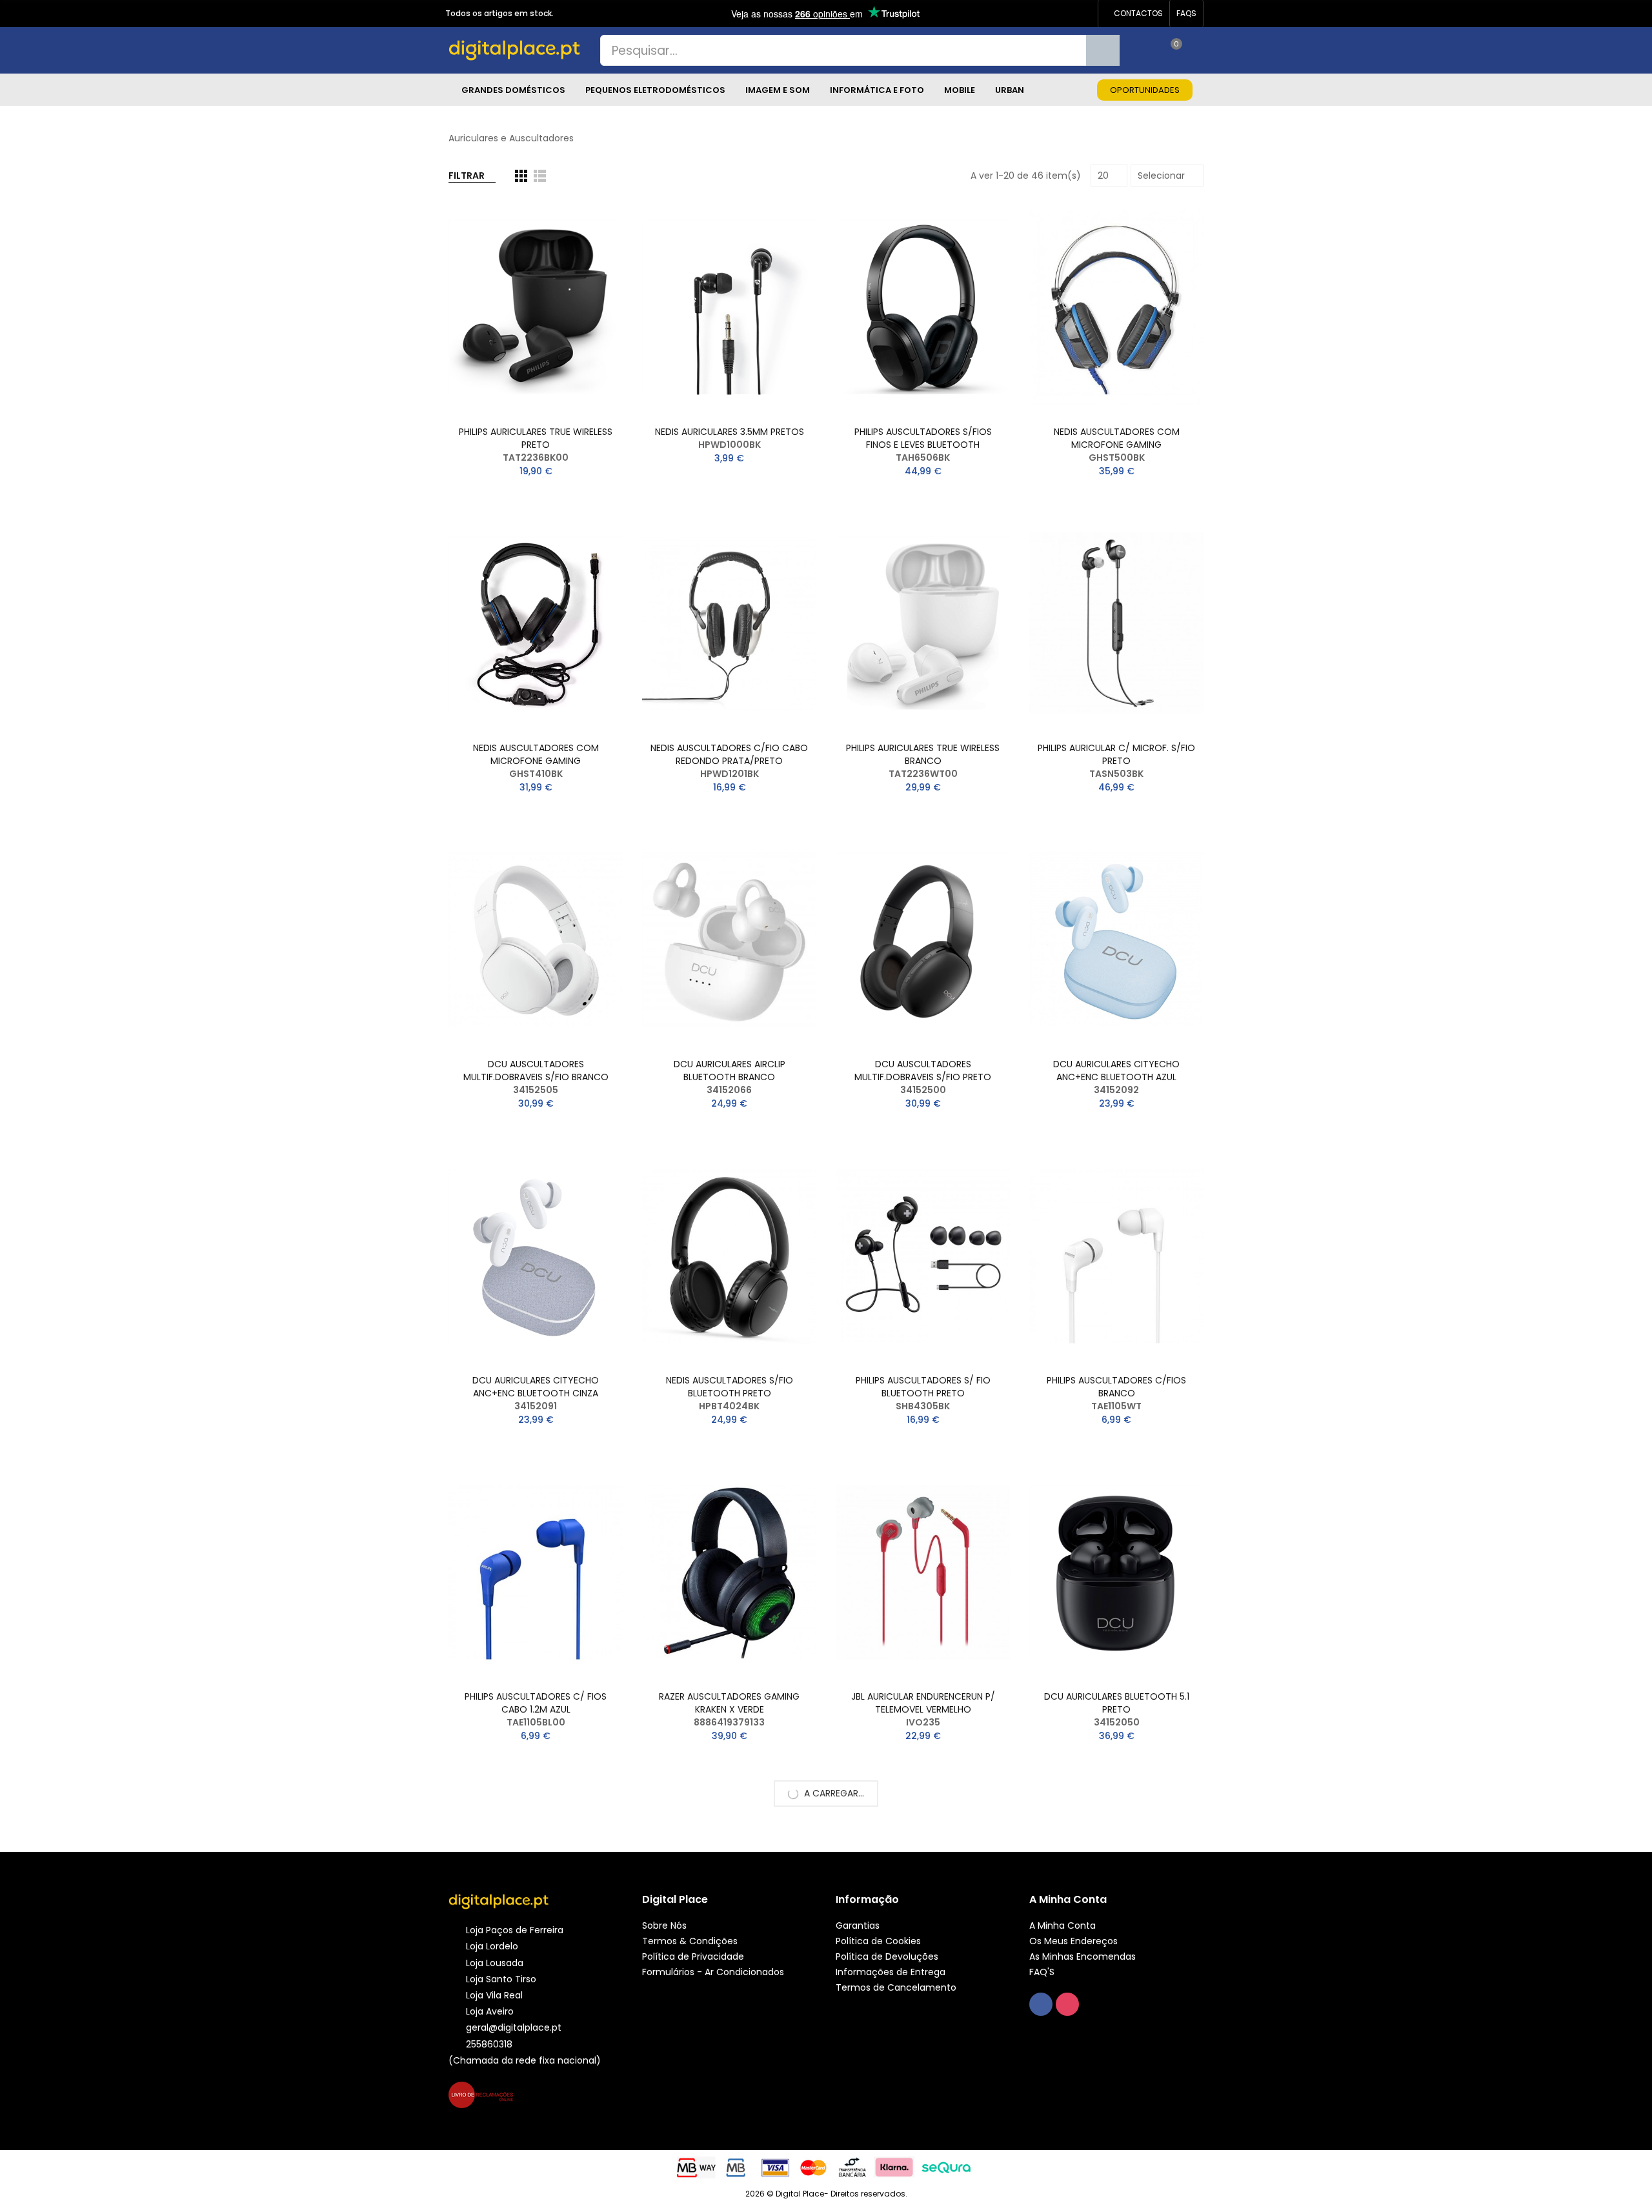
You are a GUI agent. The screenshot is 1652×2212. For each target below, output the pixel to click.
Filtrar (467, 176)
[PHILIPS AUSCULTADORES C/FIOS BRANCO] (1116, 1256)
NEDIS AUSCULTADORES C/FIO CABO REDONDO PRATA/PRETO (729, 754)
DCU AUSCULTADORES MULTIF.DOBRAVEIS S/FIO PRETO (923, 1071)
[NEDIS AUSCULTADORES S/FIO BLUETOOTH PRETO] (729, 1256)
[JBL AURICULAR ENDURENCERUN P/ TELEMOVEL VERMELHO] (923, 1572)
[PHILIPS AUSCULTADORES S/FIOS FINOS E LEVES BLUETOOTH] (923, 307)
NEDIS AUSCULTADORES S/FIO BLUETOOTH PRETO (730, 1387)
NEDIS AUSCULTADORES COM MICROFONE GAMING (1117, 438)
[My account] (1197, 50)
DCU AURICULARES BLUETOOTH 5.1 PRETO (1117, 1703)
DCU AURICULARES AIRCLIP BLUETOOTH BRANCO (730, 1071)
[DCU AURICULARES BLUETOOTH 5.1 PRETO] (1116, 1572)
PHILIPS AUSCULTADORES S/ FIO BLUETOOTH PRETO (923, 1387)
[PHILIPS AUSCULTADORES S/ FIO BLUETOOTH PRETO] (923, 1256)
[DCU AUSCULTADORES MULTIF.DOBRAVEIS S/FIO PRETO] (923, 940)
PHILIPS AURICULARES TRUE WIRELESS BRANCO (923, 754)
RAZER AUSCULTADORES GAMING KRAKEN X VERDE (729, 1703)
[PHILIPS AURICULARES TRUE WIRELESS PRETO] (536, 307)
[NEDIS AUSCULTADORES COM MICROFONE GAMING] (1116, 307)
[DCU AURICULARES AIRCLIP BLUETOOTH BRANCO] (729, 940)
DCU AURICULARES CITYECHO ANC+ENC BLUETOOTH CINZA (536, 1387)
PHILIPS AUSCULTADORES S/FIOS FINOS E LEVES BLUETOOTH (923, 438)
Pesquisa (1103, 50)
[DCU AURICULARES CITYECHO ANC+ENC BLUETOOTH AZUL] (1116, 940)
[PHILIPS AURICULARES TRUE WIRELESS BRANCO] (923, 624)
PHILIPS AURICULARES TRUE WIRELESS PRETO (536, 438)
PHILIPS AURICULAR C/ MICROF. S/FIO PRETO (1116, 754)
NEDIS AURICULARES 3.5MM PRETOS (730, 432)
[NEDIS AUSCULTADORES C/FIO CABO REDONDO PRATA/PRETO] (729, 624)
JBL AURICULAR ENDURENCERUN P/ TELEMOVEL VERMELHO (923, 1703)
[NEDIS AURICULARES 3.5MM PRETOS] (729, 307)
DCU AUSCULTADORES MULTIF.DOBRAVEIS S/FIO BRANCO (536, 1071)
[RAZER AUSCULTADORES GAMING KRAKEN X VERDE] (729, 1572)
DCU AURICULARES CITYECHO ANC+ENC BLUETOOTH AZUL (1116, 1071)
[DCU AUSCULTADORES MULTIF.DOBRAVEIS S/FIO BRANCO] (536, 940)
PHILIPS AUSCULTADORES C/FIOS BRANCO (1116, 1387)
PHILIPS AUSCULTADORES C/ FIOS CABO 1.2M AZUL (536, 1703)
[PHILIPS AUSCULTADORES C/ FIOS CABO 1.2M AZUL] (536, 1572)
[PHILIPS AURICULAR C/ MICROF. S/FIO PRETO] (1116, 624)
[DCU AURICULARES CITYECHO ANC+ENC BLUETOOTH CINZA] (536, 1256)
